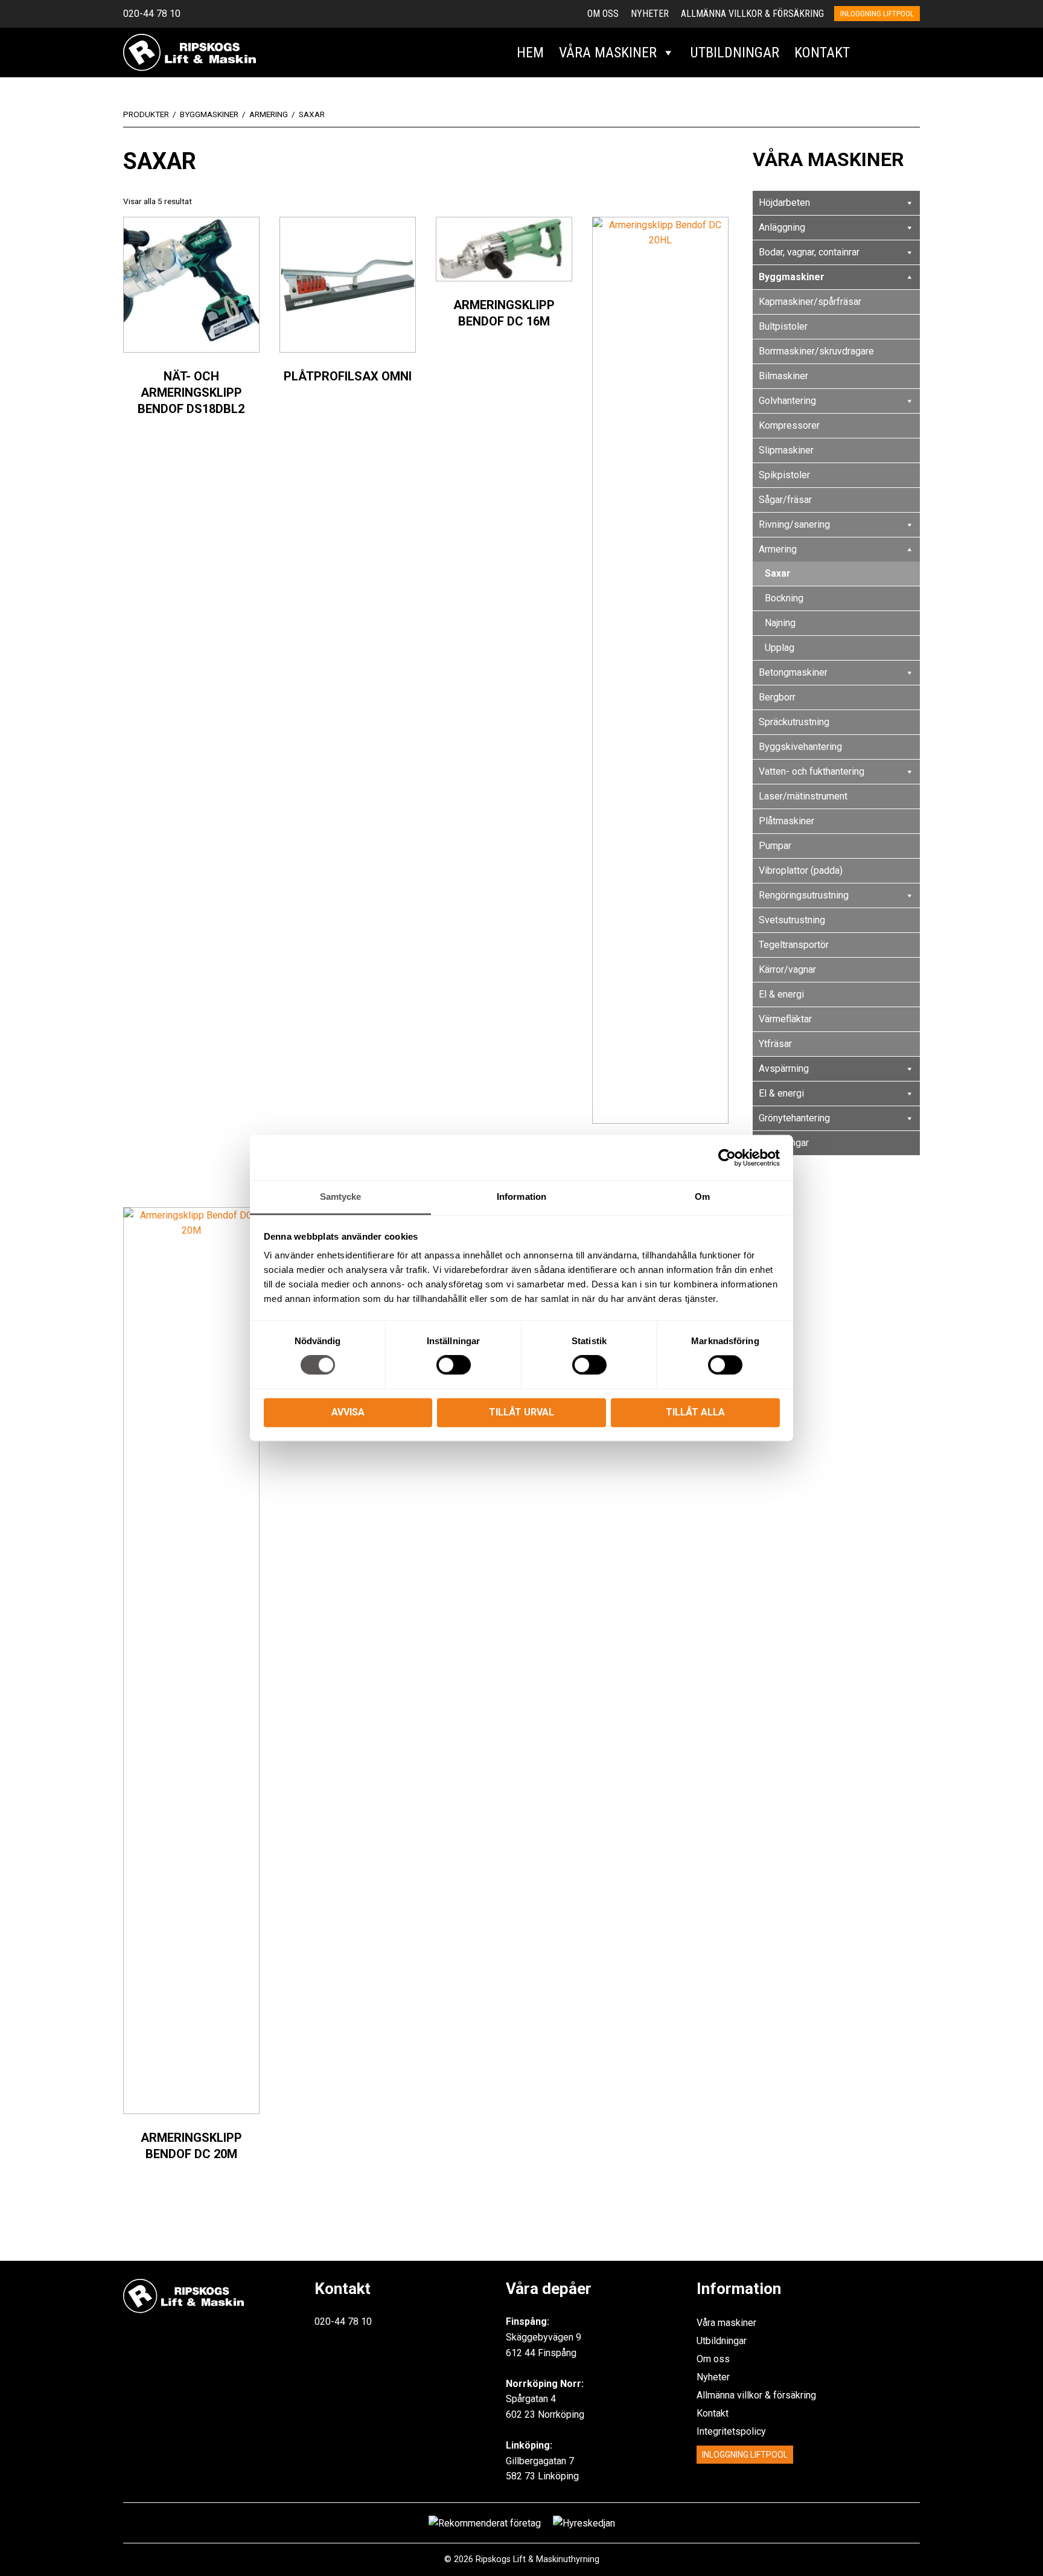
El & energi (781, 994)
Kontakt (822, 53)
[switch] (454, 1365)
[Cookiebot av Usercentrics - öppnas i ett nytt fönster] (727, 1158)
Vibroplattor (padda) (801, 870)
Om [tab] (702, 1197)
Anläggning (782, 227)
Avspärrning (784, 1069)
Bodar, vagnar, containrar (809, 252)
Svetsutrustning (792, 920)
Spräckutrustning (794, 722)
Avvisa (348, 1412)
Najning (780, 623)
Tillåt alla (695, 1412)
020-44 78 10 (152, 14)
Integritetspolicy (731, 2431)
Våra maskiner (608, 53)
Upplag (780, 648)
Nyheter (650, 14)
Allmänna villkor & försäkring (752, 14)
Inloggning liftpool (877, 14)
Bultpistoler (783, 326)
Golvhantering (787, 401)
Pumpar (775, 846)
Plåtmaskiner (786, 821)
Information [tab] (521, 1197)
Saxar (778, 573)
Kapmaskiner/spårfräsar (810, 302)
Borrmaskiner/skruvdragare (816, 351)
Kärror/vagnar (787, 969)
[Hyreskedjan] (906, 53)
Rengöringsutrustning (804, 895)
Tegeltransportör (794, 945)
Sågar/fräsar (785, 500)
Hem (530, 53)
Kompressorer (789, 425)
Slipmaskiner (786, 450)
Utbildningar (735, 53)
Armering (778, 549)
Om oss (603, 14)
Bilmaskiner (783, 376)
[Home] (190, 52)
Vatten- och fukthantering (812, 771)
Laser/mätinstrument (803, 796)
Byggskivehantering (800, 747)
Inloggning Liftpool (745, 2455)
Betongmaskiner (793, 672)
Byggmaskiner (792, 277)
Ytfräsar (775, 1044)
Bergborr (777, 697)
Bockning (784, 598)
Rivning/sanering (794, 524)
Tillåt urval (521, 1412)
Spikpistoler (784, 475)
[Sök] (871, 53)
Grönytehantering (794, 1118)
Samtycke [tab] (341, 1197)
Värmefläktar (785, 1019)
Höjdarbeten (784, 203)
